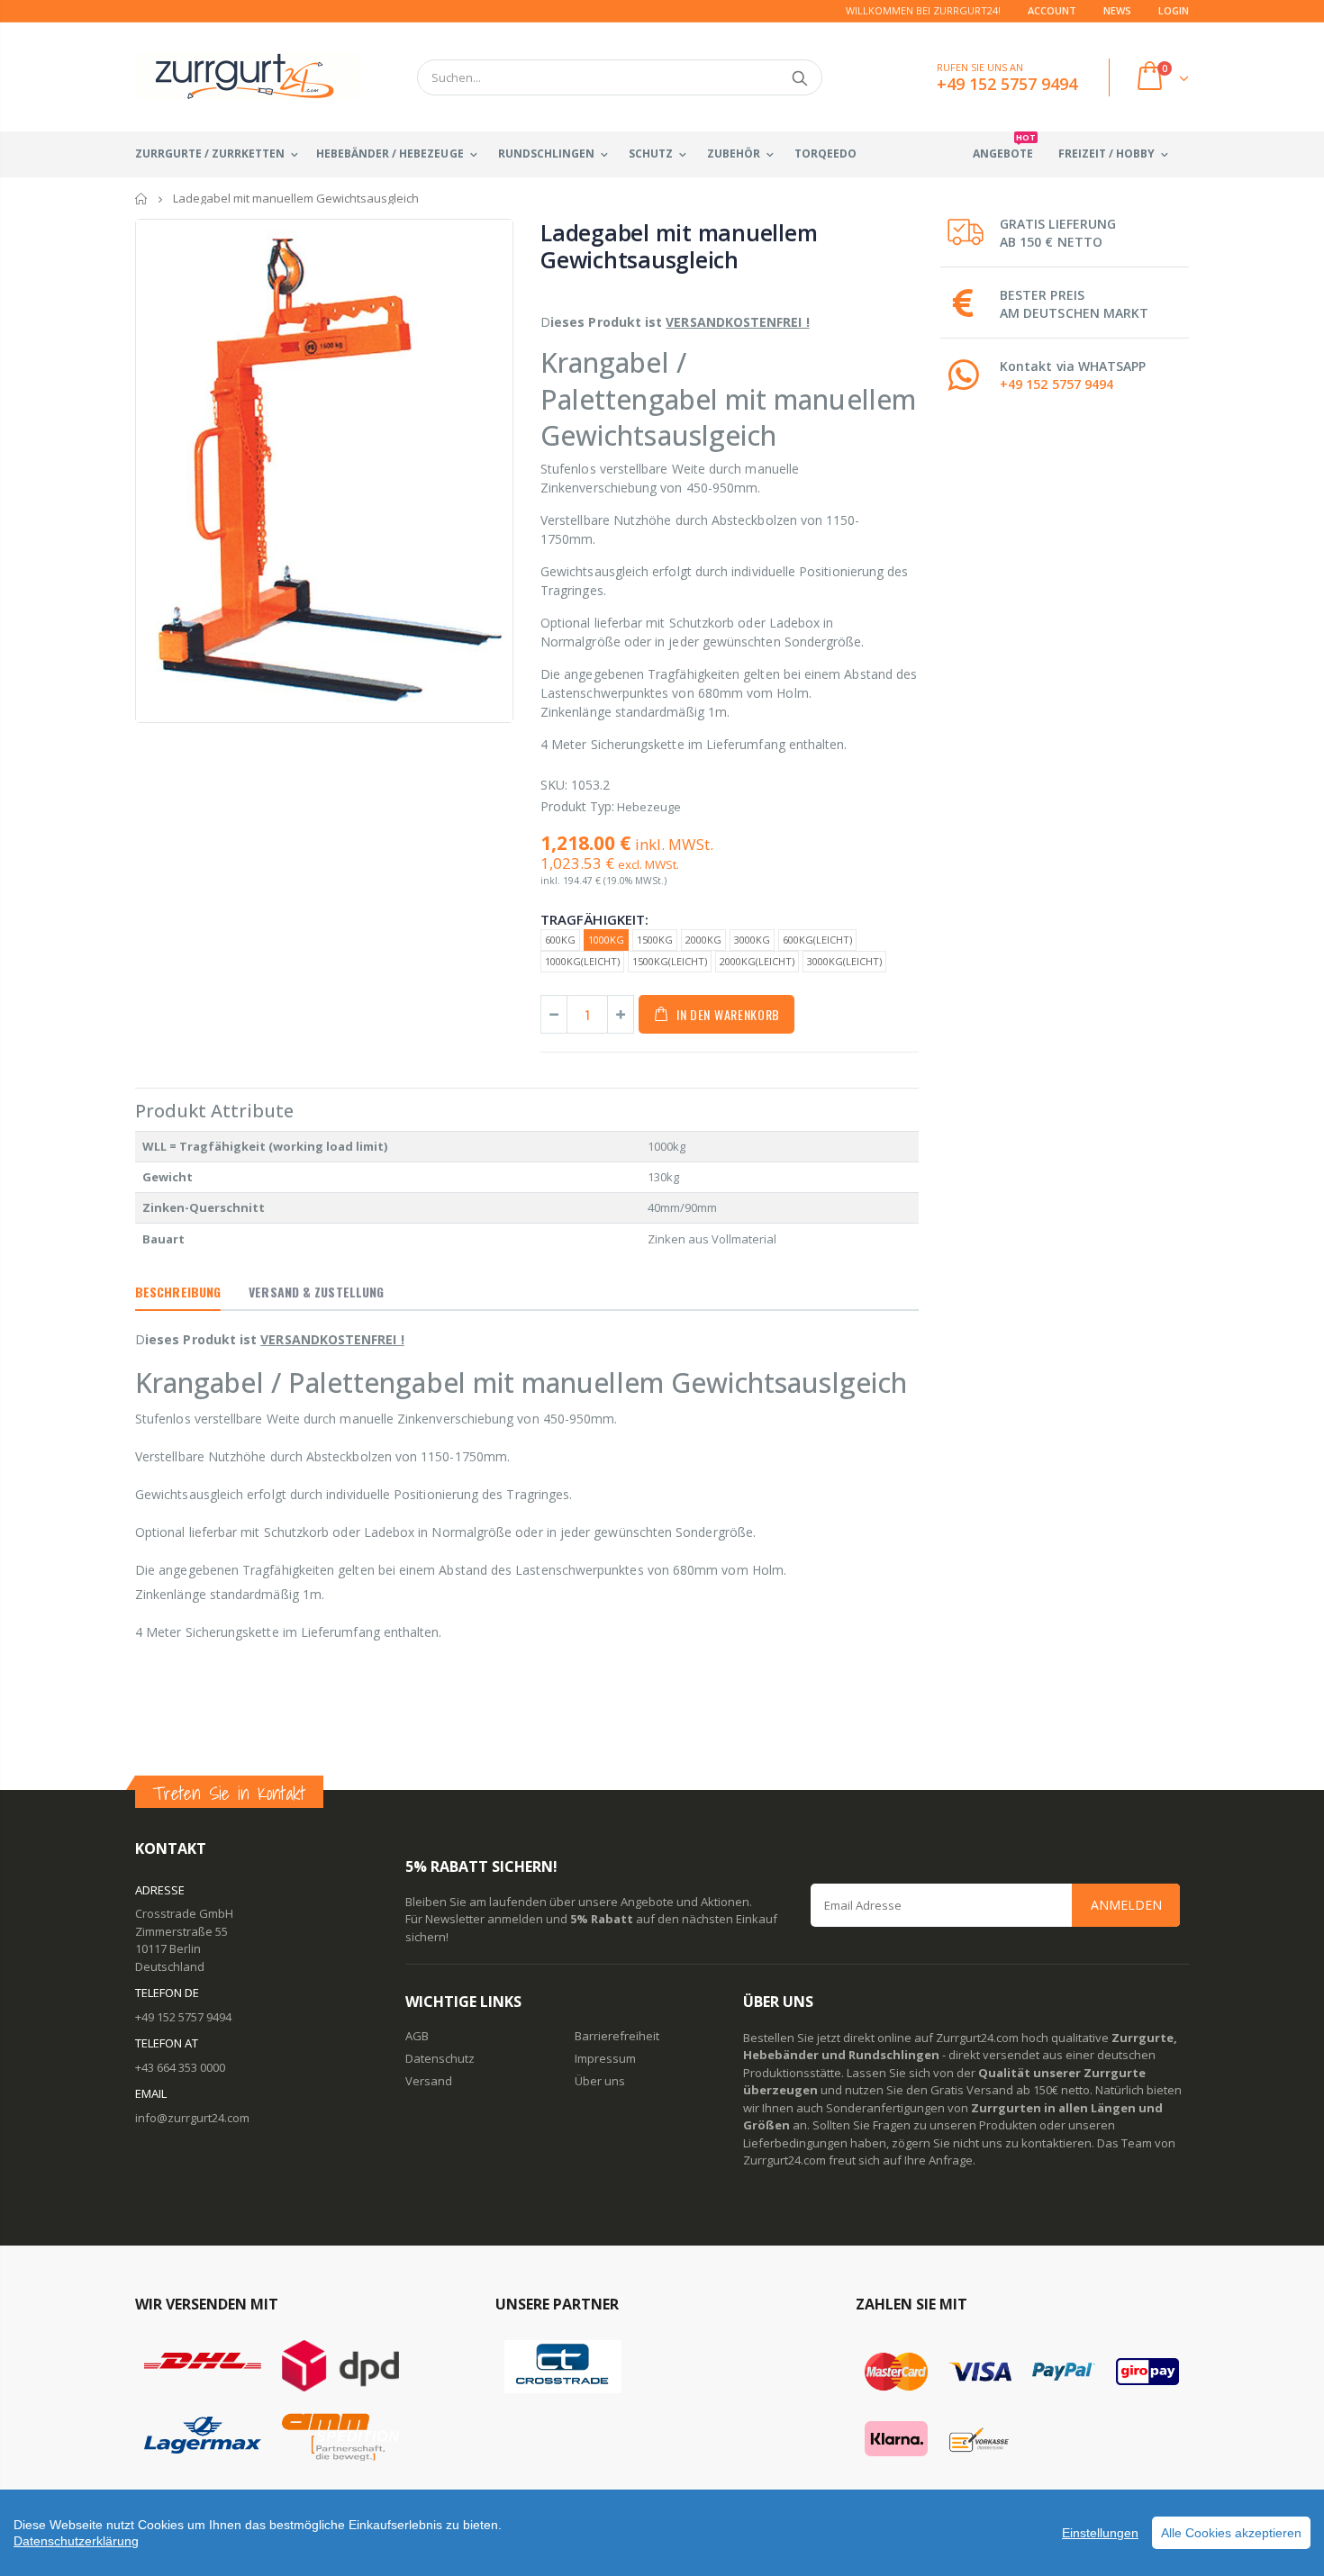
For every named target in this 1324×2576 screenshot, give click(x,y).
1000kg (606, 940)
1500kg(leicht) (670, 961)
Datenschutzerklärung (76, 2541)
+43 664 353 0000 (180, 2067)
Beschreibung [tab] (178, 1292)
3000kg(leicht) (844, 961)
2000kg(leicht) (757, 961)
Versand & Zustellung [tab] (316, 1292)
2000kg (703, 940)
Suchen (799, 77)
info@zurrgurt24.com (192, 2118)
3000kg (752, 940)
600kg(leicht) (817, 940)
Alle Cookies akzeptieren (1231, 2533)
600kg (560, 940)
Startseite (142, 199)
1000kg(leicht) (582, 961)
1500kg (655, 940)
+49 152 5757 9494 (1056, 384)
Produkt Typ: (577, 806)
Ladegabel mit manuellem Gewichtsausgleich (679, 246)
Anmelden (1126, 1905)
